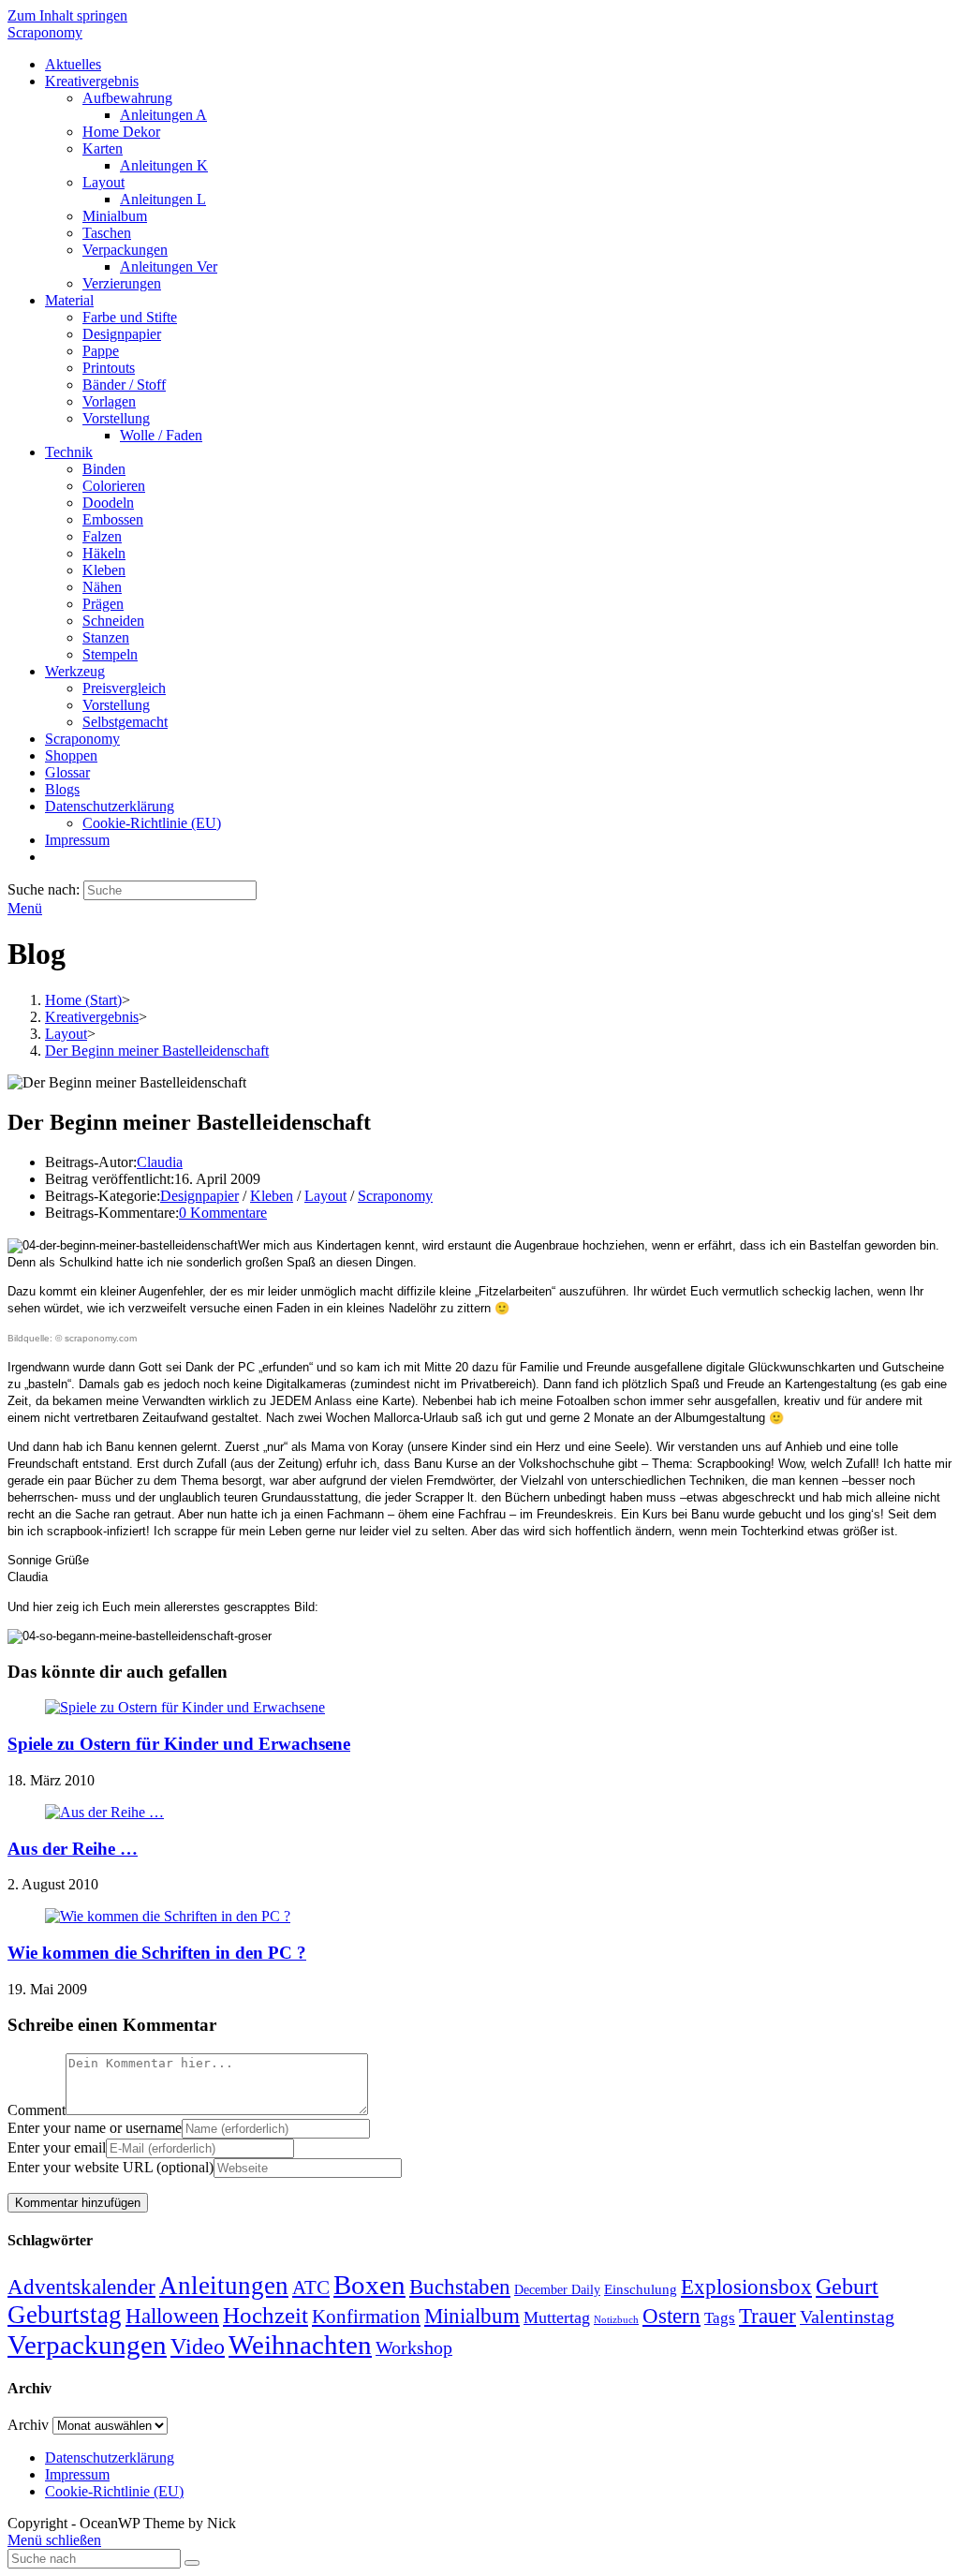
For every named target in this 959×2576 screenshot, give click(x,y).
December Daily (557, 2290)
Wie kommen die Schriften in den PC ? (157, 1953)
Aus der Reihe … (73, 1849)
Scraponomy (45, 32)
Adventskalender (81, 2287)
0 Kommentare (223, 1213)
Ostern (671, 2316)
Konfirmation (366, 2317)
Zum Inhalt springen (67, 15)
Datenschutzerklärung (110, 2458)
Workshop (414, 2347)
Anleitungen (224, 2286)
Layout (325, 1196)
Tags (720, 2318)
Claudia (160, 1162)
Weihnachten (300, 2345)
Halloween (172, 2316)
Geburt (847, 2287)
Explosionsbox (746, 2287)
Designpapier (199, 1196)
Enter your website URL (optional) (111, 2167)
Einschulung (641, 2289)
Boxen (369, 2285)
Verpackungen (87, 2345)
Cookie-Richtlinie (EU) (114, 2491)
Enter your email (57, 2147)
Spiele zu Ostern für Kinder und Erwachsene (179, 1744)
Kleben (272, 1196)
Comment (37, 2110)
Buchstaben (460, 2287)
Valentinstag (847, 2317)
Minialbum (472, 2316)
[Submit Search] (192, 2563)
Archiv (28, 2425)
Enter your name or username (95, 2128)
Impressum (77, 2474)
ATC (311, 2287)
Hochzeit (266, 2315)
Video (198, 2347)
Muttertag (557, 2317)
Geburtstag (65, 2315)
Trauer (767, 2316)
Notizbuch (616, 2320)
